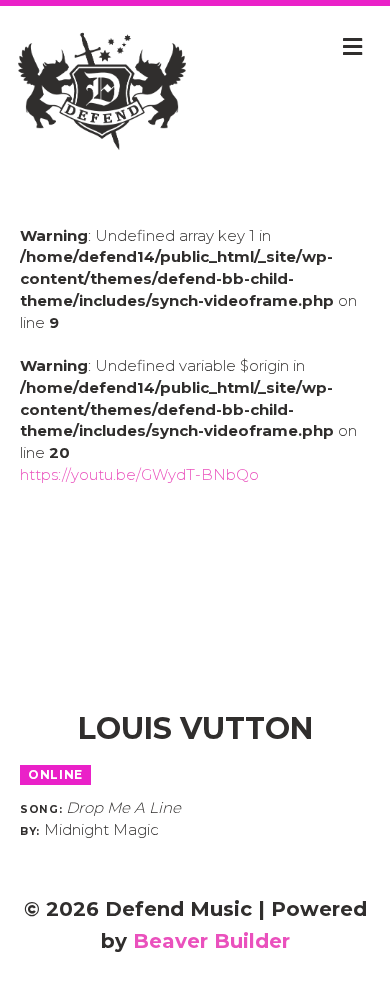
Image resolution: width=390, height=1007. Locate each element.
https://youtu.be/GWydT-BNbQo (139, 474)
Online (55, 774)
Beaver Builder (211, 941)
